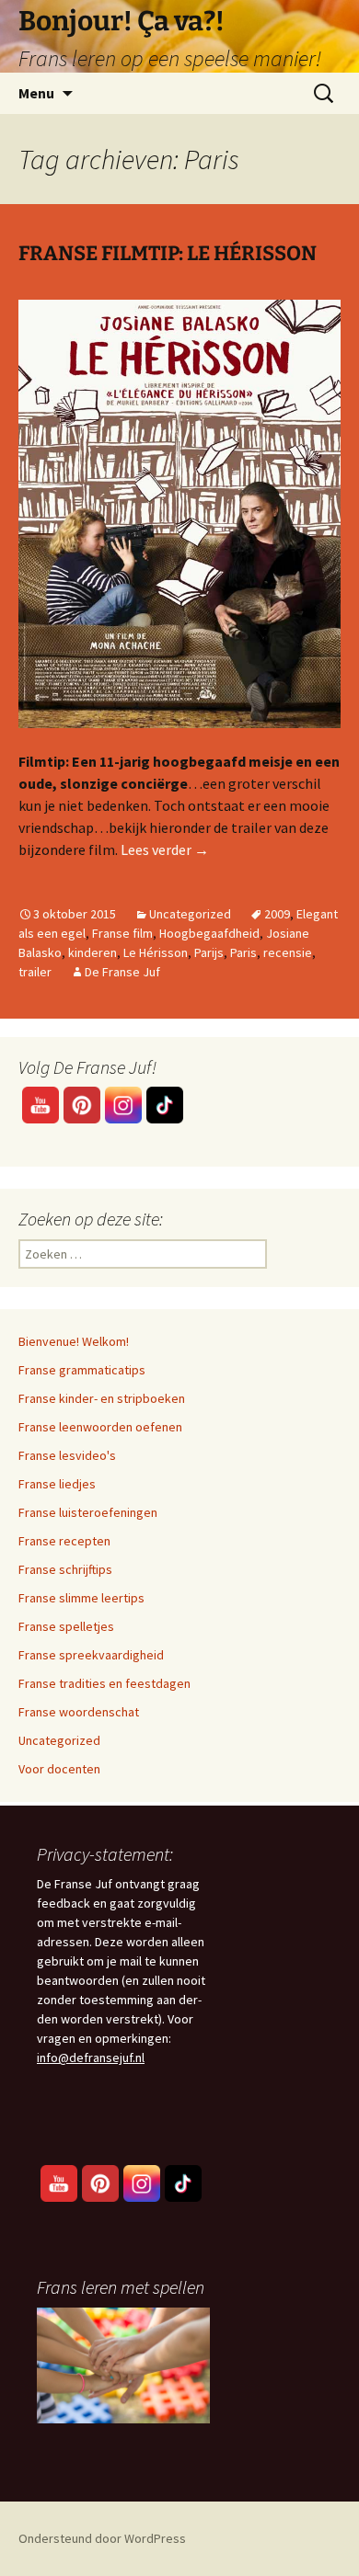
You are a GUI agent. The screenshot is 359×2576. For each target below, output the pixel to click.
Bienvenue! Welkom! (74, 1341)
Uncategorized (190, 914)
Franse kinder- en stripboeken (102, 1398)
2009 (277, 914)
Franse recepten (64, 1541)
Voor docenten (59, 1769)
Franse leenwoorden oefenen (100, 1427)
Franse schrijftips (65, 1569)
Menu (36, 93)
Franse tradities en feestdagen (104, 1683)
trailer (35, 972)
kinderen (93, 952)
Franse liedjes (57, 1484)
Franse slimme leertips (81, 1598)
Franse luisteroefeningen (88, 1512)
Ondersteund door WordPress (102, 2538)
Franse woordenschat (79, 1712)
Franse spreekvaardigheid (91, 1655)
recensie (288, 952)
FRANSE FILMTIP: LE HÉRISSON (168, 253)
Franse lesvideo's (67, 1455)
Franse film (122, 933)
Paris (243, 952)
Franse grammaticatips (82, 1370)
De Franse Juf (122, 972)
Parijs (209, 952)
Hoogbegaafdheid (209, 933)
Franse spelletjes (66, 1626)
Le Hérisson (156, 952)
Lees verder (165, 849)
